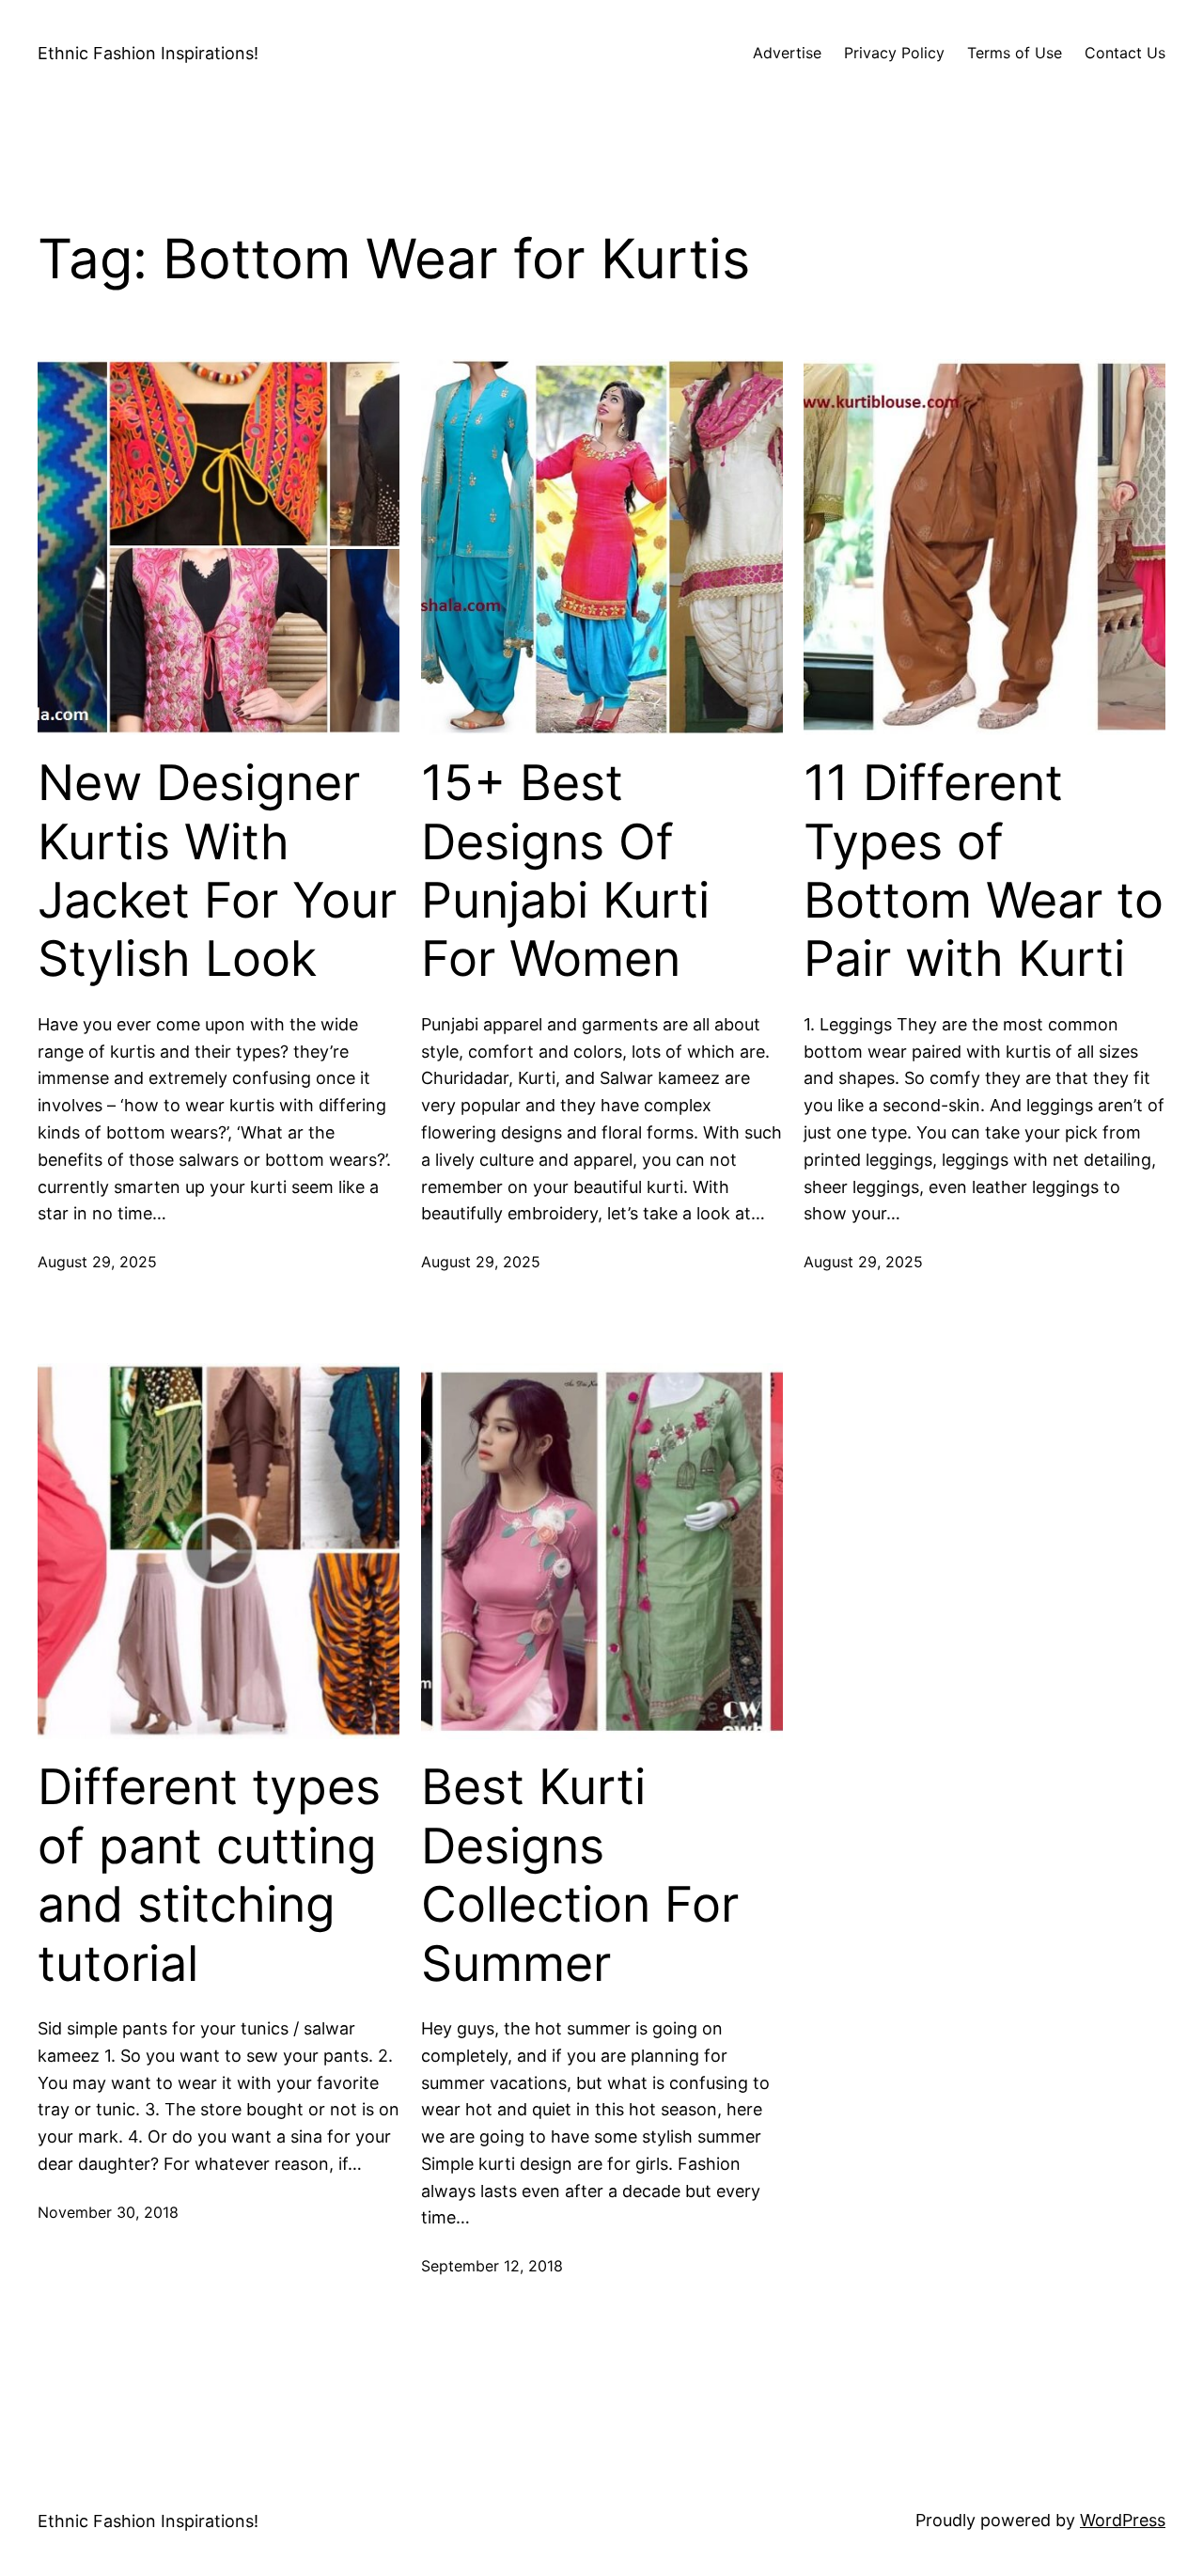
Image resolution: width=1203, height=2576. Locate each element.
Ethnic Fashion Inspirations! (148, 53)
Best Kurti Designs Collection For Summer (580, 1875)
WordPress (1123, 2520)
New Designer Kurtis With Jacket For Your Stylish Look (217, 871)
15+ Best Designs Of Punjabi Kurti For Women (565, 871)
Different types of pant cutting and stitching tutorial (209, 1875)
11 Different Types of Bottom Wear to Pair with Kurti (984, 871)
